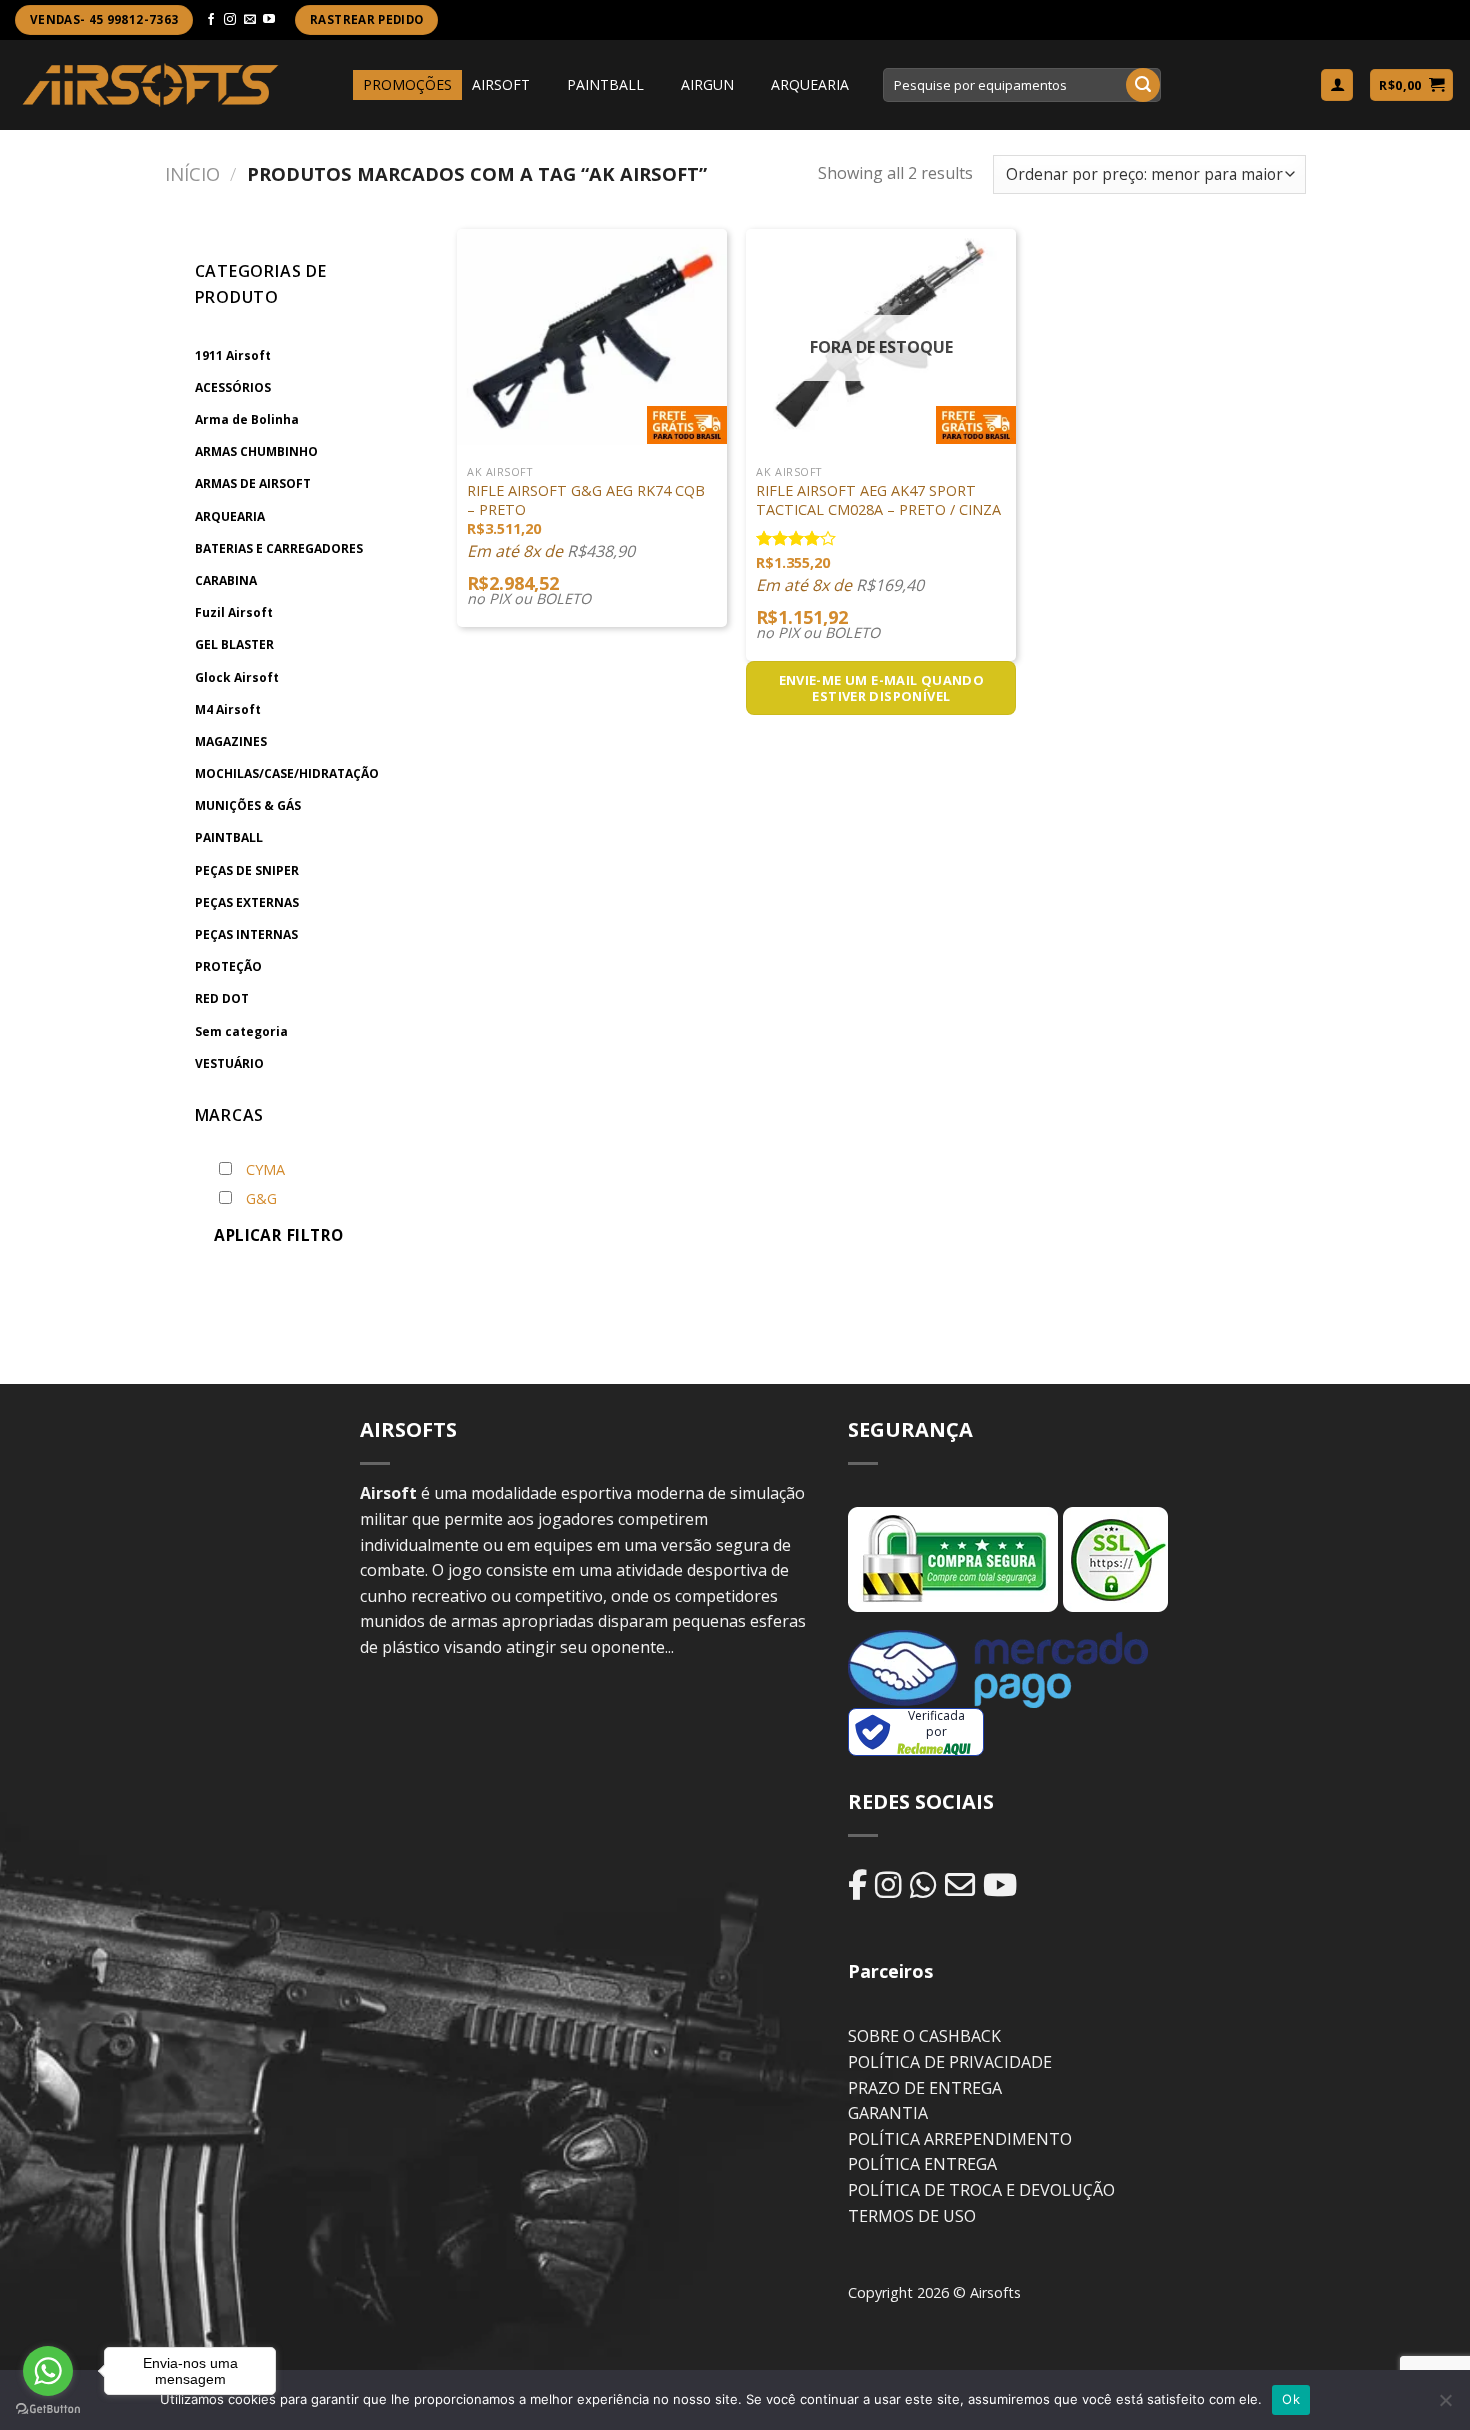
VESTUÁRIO (229, 1063)
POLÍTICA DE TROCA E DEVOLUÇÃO (981, 2190)
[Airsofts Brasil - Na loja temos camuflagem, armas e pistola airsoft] (150, 84)
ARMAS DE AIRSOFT (253, 483)
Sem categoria (241, 1031)
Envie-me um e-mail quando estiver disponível (882, 688)
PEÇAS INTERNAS (246, 934)
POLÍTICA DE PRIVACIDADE (950, 2062)
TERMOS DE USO (912, 2216)
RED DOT (222, 998)
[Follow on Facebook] (211, 20)
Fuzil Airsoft (234, 612)
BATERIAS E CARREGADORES (279, 548)
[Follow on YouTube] (269, 20)
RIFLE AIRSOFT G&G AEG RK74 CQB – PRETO (586, 500)
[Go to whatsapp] (48, 2371)
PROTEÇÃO (228, 966)
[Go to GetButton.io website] (48, 2409)
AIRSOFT (501, 84)
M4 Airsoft (228, 709)
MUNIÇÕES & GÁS (248, 805)
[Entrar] (1337, 85)
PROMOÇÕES (407, 84)
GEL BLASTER (234, 644)
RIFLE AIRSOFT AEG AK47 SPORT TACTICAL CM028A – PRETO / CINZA (878, 500)
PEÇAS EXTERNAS (247, 902)
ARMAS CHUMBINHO (256, 451)
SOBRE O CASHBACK (924, 2036)
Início (192, 173)
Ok (1291, 2399)
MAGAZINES (231, 741)
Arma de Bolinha (247, 419)
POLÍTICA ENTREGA (922, 2164)
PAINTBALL (605, 84)
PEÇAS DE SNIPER (247, 870)
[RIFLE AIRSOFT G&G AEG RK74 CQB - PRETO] (592, 337)
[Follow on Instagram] (230, 20)
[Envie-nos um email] (250, 20)
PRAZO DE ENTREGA (925, 2088)
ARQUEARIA (810, 84)
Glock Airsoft (237, 677)
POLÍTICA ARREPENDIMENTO (960, 2139)
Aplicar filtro (279, 1235)
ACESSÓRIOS (233, 387)
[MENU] (334, 85)
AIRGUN (707, 84)
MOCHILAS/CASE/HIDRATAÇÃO (287, 773)
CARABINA (226, 580)
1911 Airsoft (233, 355)
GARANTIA (888, 2113)
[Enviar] (1143, 85)
